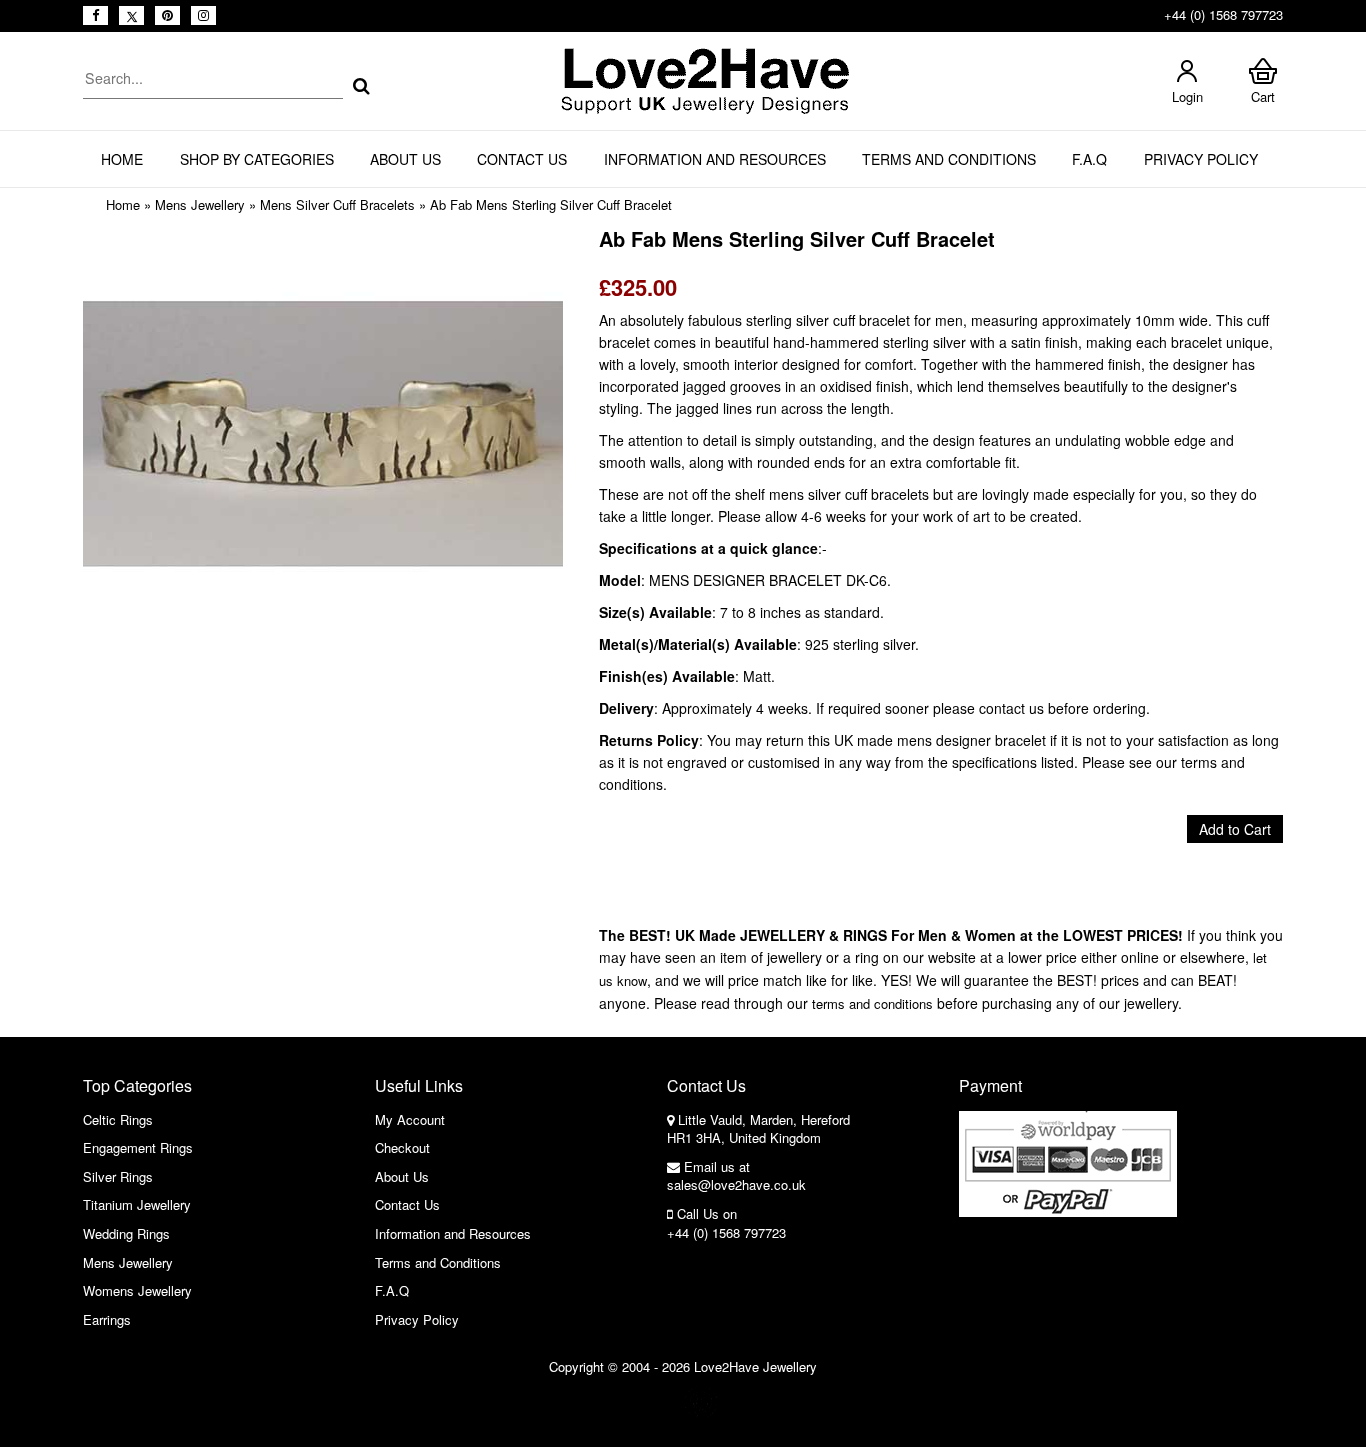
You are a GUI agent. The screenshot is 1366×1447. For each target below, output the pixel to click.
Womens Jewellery (137, 1290)
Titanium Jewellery (137, 1204)
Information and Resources (715, 159)
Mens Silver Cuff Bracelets (337, 204)
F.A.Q (1089, 159)
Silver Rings (118, 1176)
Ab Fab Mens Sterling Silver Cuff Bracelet (551, 204)
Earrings (107, 1319)
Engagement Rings (138, 1147)
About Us (405, 159)
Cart (1263, 96)
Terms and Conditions (949, 159)
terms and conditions (872, 1003)
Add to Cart (1235, 829)
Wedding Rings (126, 1233)
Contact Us (522, 159)
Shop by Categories (257, 159)
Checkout (402, 1147)
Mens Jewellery (200, 204)
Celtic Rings (118, 1119)
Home (122, 159)
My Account (410, 1119)
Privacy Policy (1201, 159)
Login (1187, 96)
